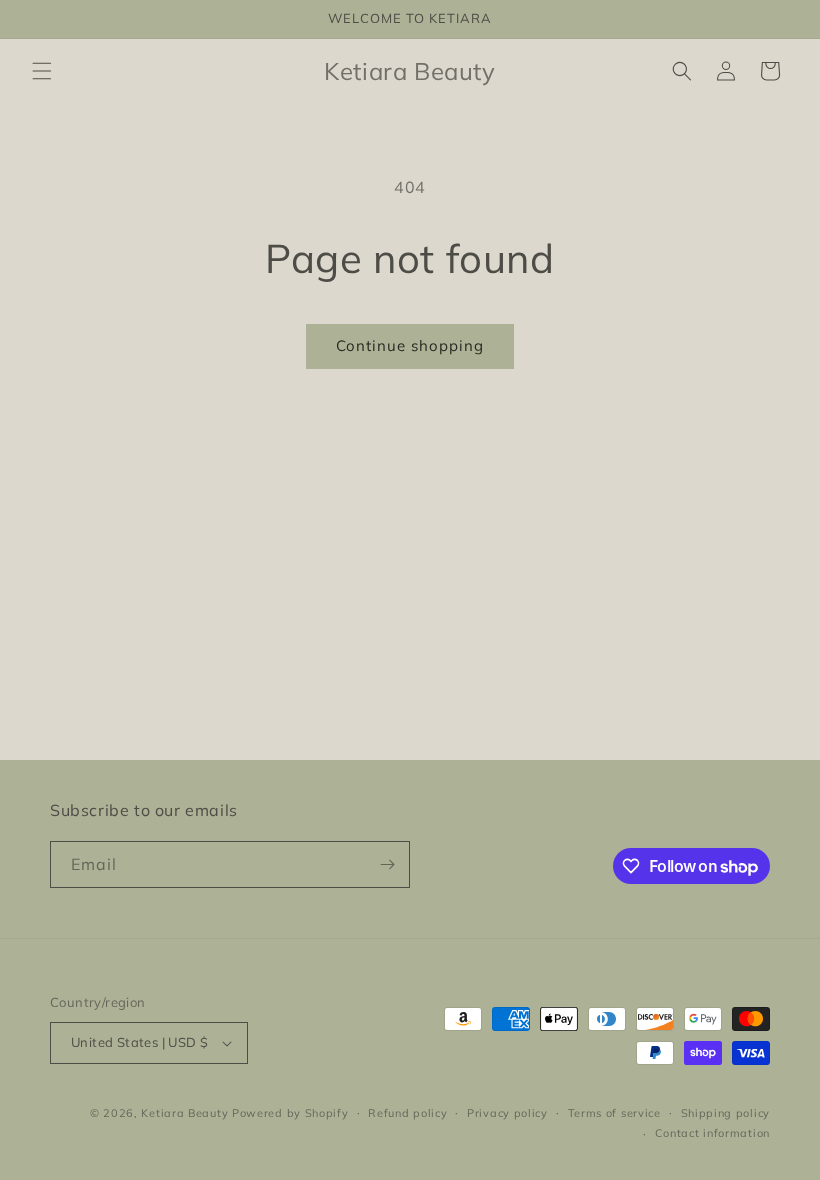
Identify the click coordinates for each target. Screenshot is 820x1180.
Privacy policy (507, 1113)
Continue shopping (410, 345)
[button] (42, 71)
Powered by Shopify (290, 1113)
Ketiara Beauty (184, 1113)
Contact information (712, 1133)
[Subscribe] (387, 864)
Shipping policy (726, 1113)
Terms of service (614, 1113)
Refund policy (407, 1113)
